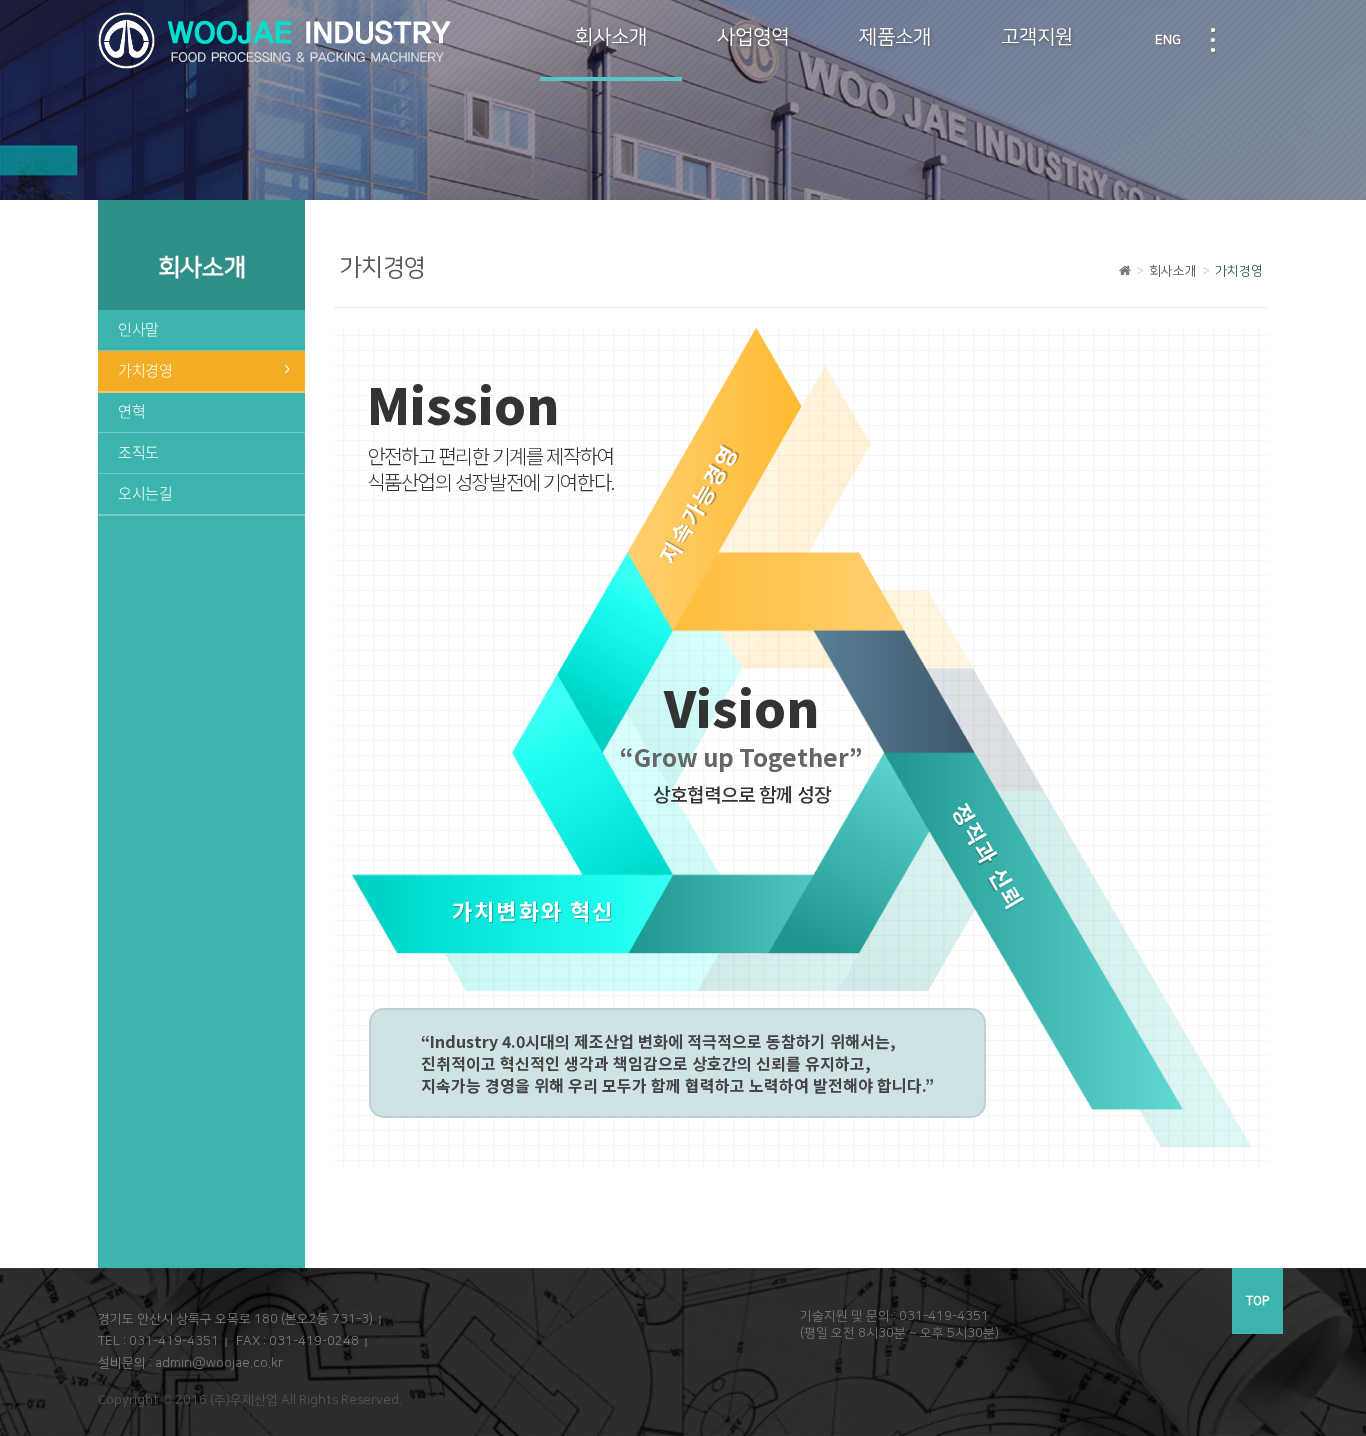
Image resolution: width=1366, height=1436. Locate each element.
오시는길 (145, 493)
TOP (1257, 1301)
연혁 (131, 411)
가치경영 (145, 370)
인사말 (138, 329)
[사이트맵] (1213, 40)
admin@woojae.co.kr (219, 1363)
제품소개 (895, 37)
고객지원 (1037, 37)
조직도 (138, 452)
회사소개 (611, 37)
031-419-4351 (174, 1341)
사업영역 (753, 37)
